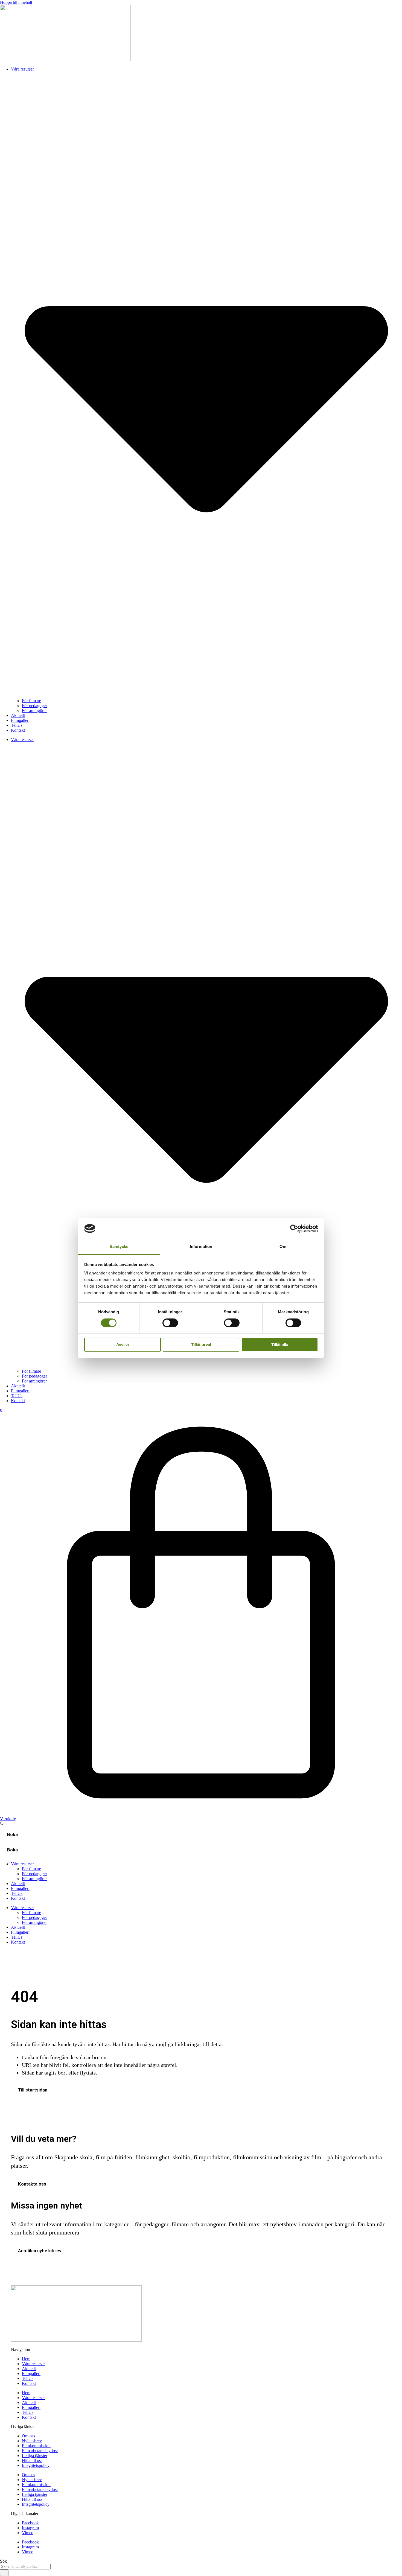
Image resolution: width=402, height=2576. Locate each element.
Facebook (30, 2523)
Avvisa (123, 1345)
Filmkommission (36, 2446)
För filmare (31, 701)
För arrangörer (34, 711)
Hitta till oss (32, 2460)
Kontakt (18, 730)
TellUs (17, 725)
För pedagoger (34, 706)
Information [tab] (201, 1246)
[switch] (170, 1323)
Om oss (28, 2436)
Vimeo (28, 2533)
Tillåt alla (280, 1345)
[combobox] (25, 2567)
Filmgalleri (20, 720)
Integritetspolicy (36, 2465)
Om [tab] (283, 1246)
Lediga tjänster (35, 2456)
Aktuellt (18, 715)
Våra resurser (33, 2364)
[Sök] (4, 2573)
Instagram (30, 2528)
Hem (26, 2359)
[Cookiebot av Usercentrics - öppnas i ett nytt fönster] (294, 1229)
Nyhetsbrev (32, 2441)
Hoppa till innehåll (16, 2)
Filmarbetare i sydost (40, 2451)
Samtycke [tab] (119, 1246)
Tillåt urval (201, 1345)
